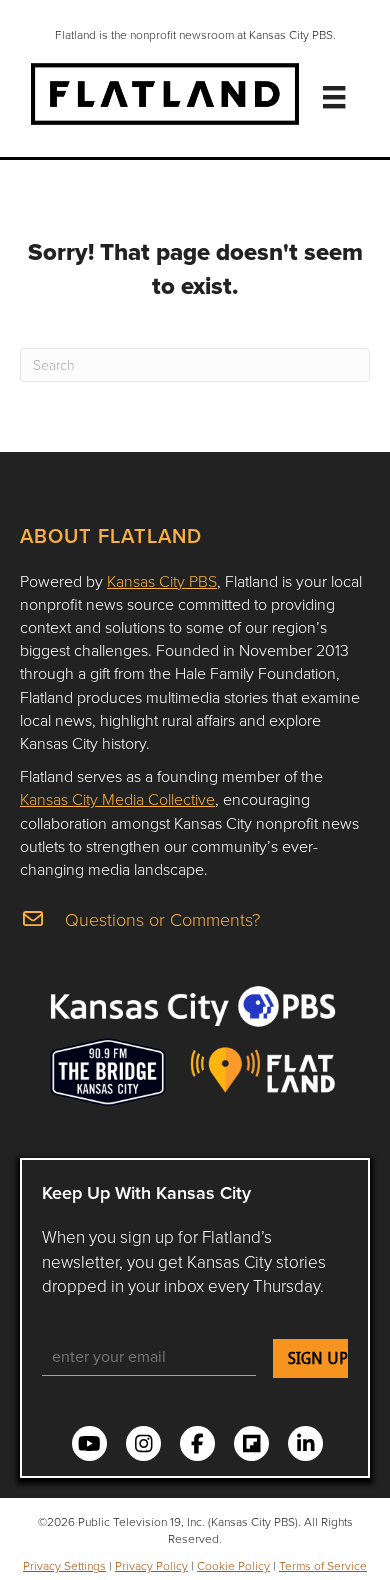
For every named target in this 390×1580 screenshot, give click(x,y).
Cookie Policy (233, 1565)
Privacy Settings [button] (64, 1565)
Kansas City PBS (162, 581)
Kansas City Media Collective (117, 799)
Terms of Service (323, 1565)
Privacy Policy (151, 1565)
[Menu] (334, 97)
